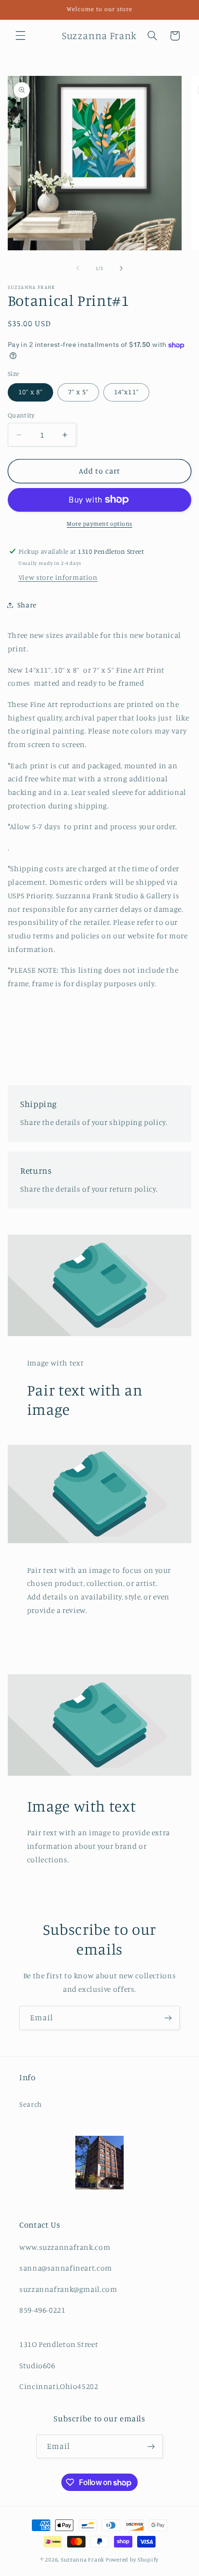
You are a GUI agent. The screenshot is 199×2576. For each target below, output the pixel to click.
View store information (58, 577)
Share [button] (27, 605)
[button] (20, 36)
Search (31, 2104)
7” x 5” (78, 392)
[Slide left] (78, 269)
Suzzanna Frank (83, 2560)
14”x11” (126, 392)
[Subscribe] (168, 2018)
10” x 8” (30, 392)
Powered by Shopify (132, 2560)
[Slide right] (121, 269)
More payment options (99, 524)
